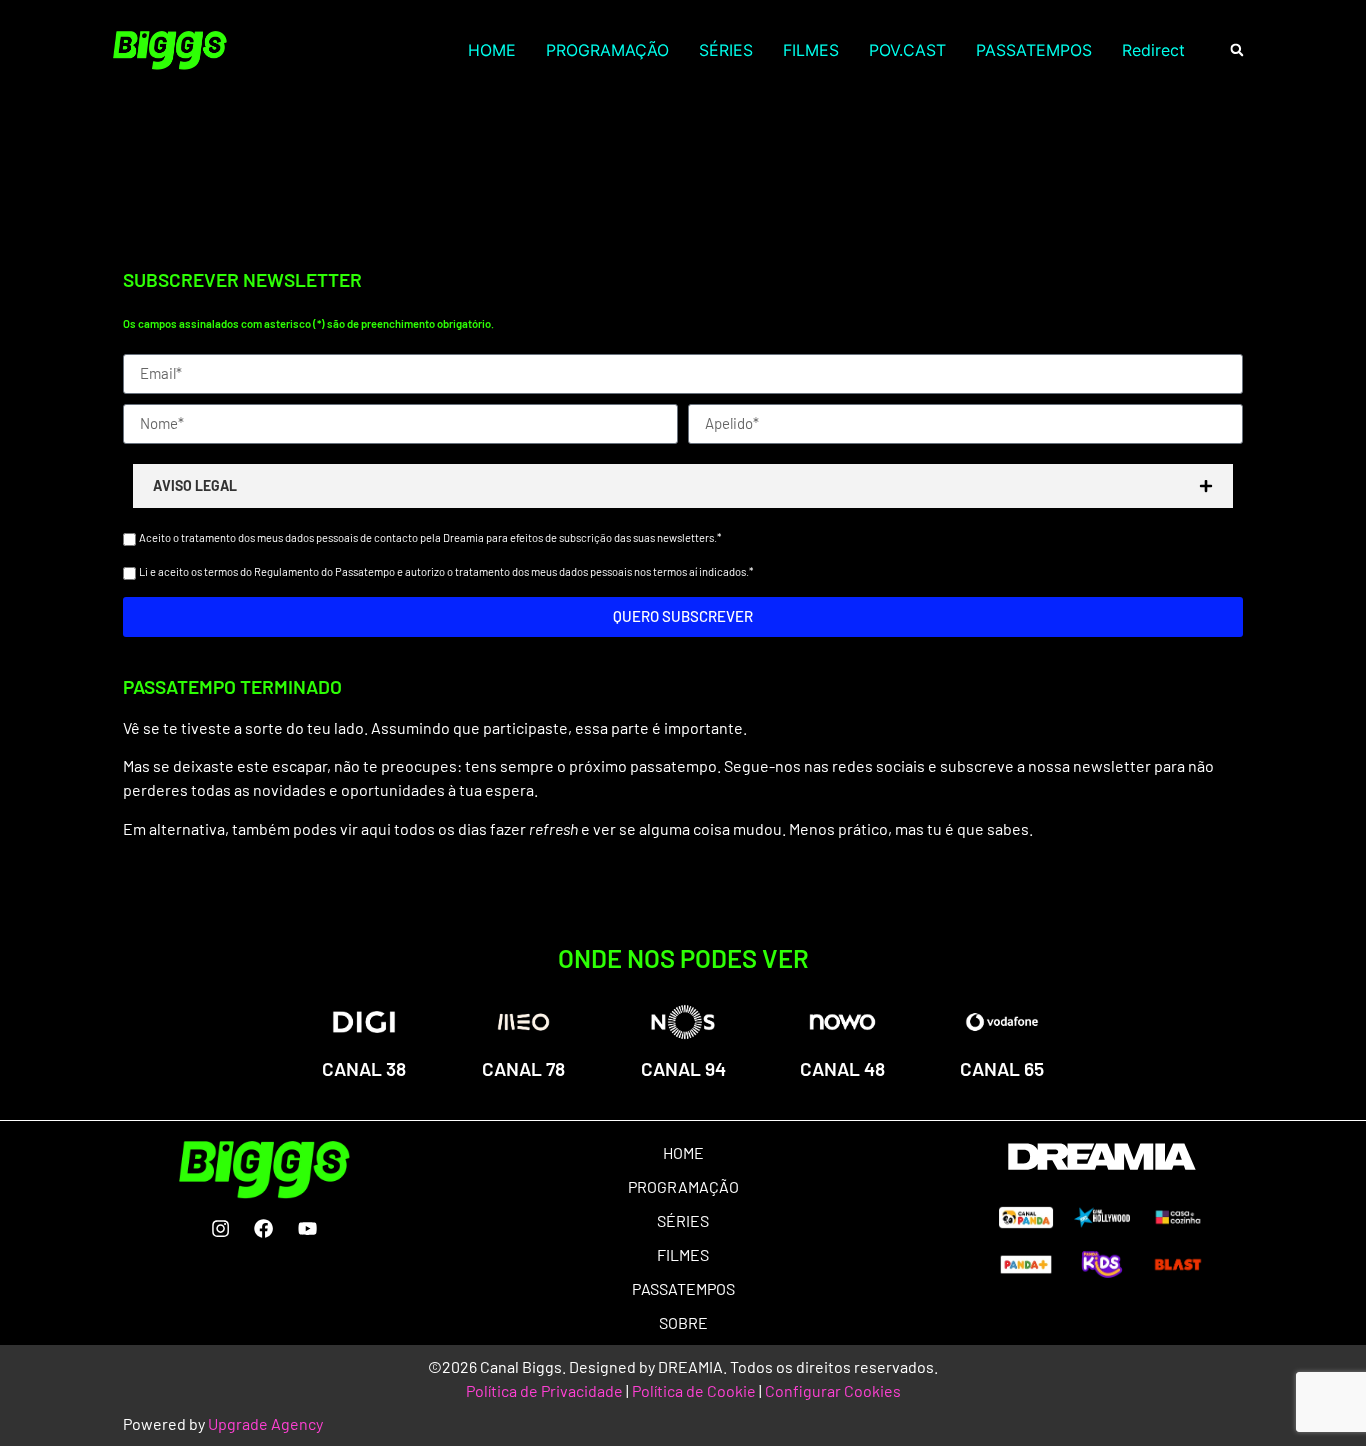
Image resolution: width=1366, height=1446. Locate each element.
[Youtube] (307, 1228)
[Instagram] (220, 1228)
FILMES (811, 50)
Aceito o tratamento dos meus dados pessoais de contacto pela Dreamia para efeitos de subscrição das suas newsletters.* (430, 537)
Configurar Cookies (833, 1390)
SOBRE (683, 1322)
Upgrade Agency (265, 1423)
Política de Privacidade (544, 1390)
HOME (492, 50)
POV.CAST (907, 50)
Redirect (1153, 50)
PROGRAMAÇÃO (607, 50)
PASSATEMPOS (1034, 50)
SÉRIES (726, 50)
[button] (1236, 50)
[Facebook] (264, 1228)
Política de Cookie (694, 1390)
